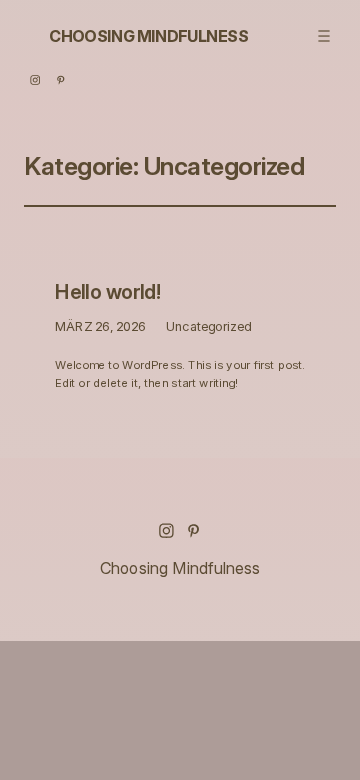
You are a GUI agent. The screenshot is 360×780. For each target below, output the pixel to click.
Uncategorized (209, 326)
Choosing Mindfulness (149, 35)
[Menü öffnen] (323, 35)
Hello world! (107, 292)
